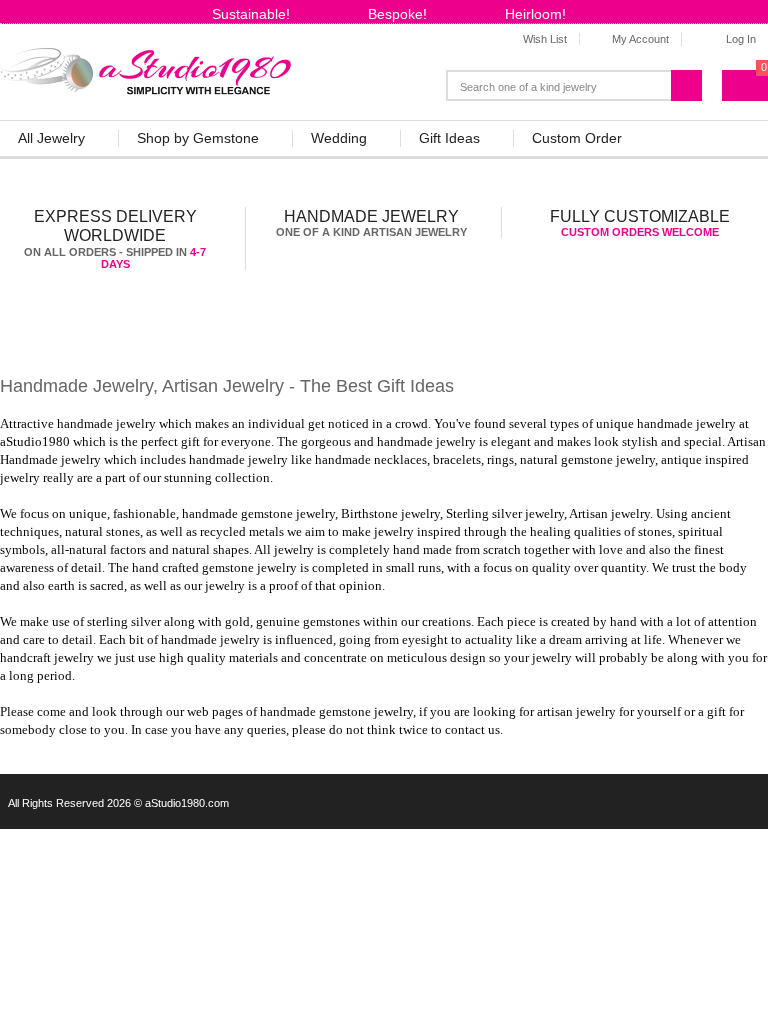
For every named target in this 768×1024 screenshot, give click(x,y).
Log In (741, 39)
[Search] (692, 81)
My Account (640, 39)
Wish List (545, 39)
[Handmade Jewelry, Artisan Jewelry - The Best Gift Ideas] (146, 67)
